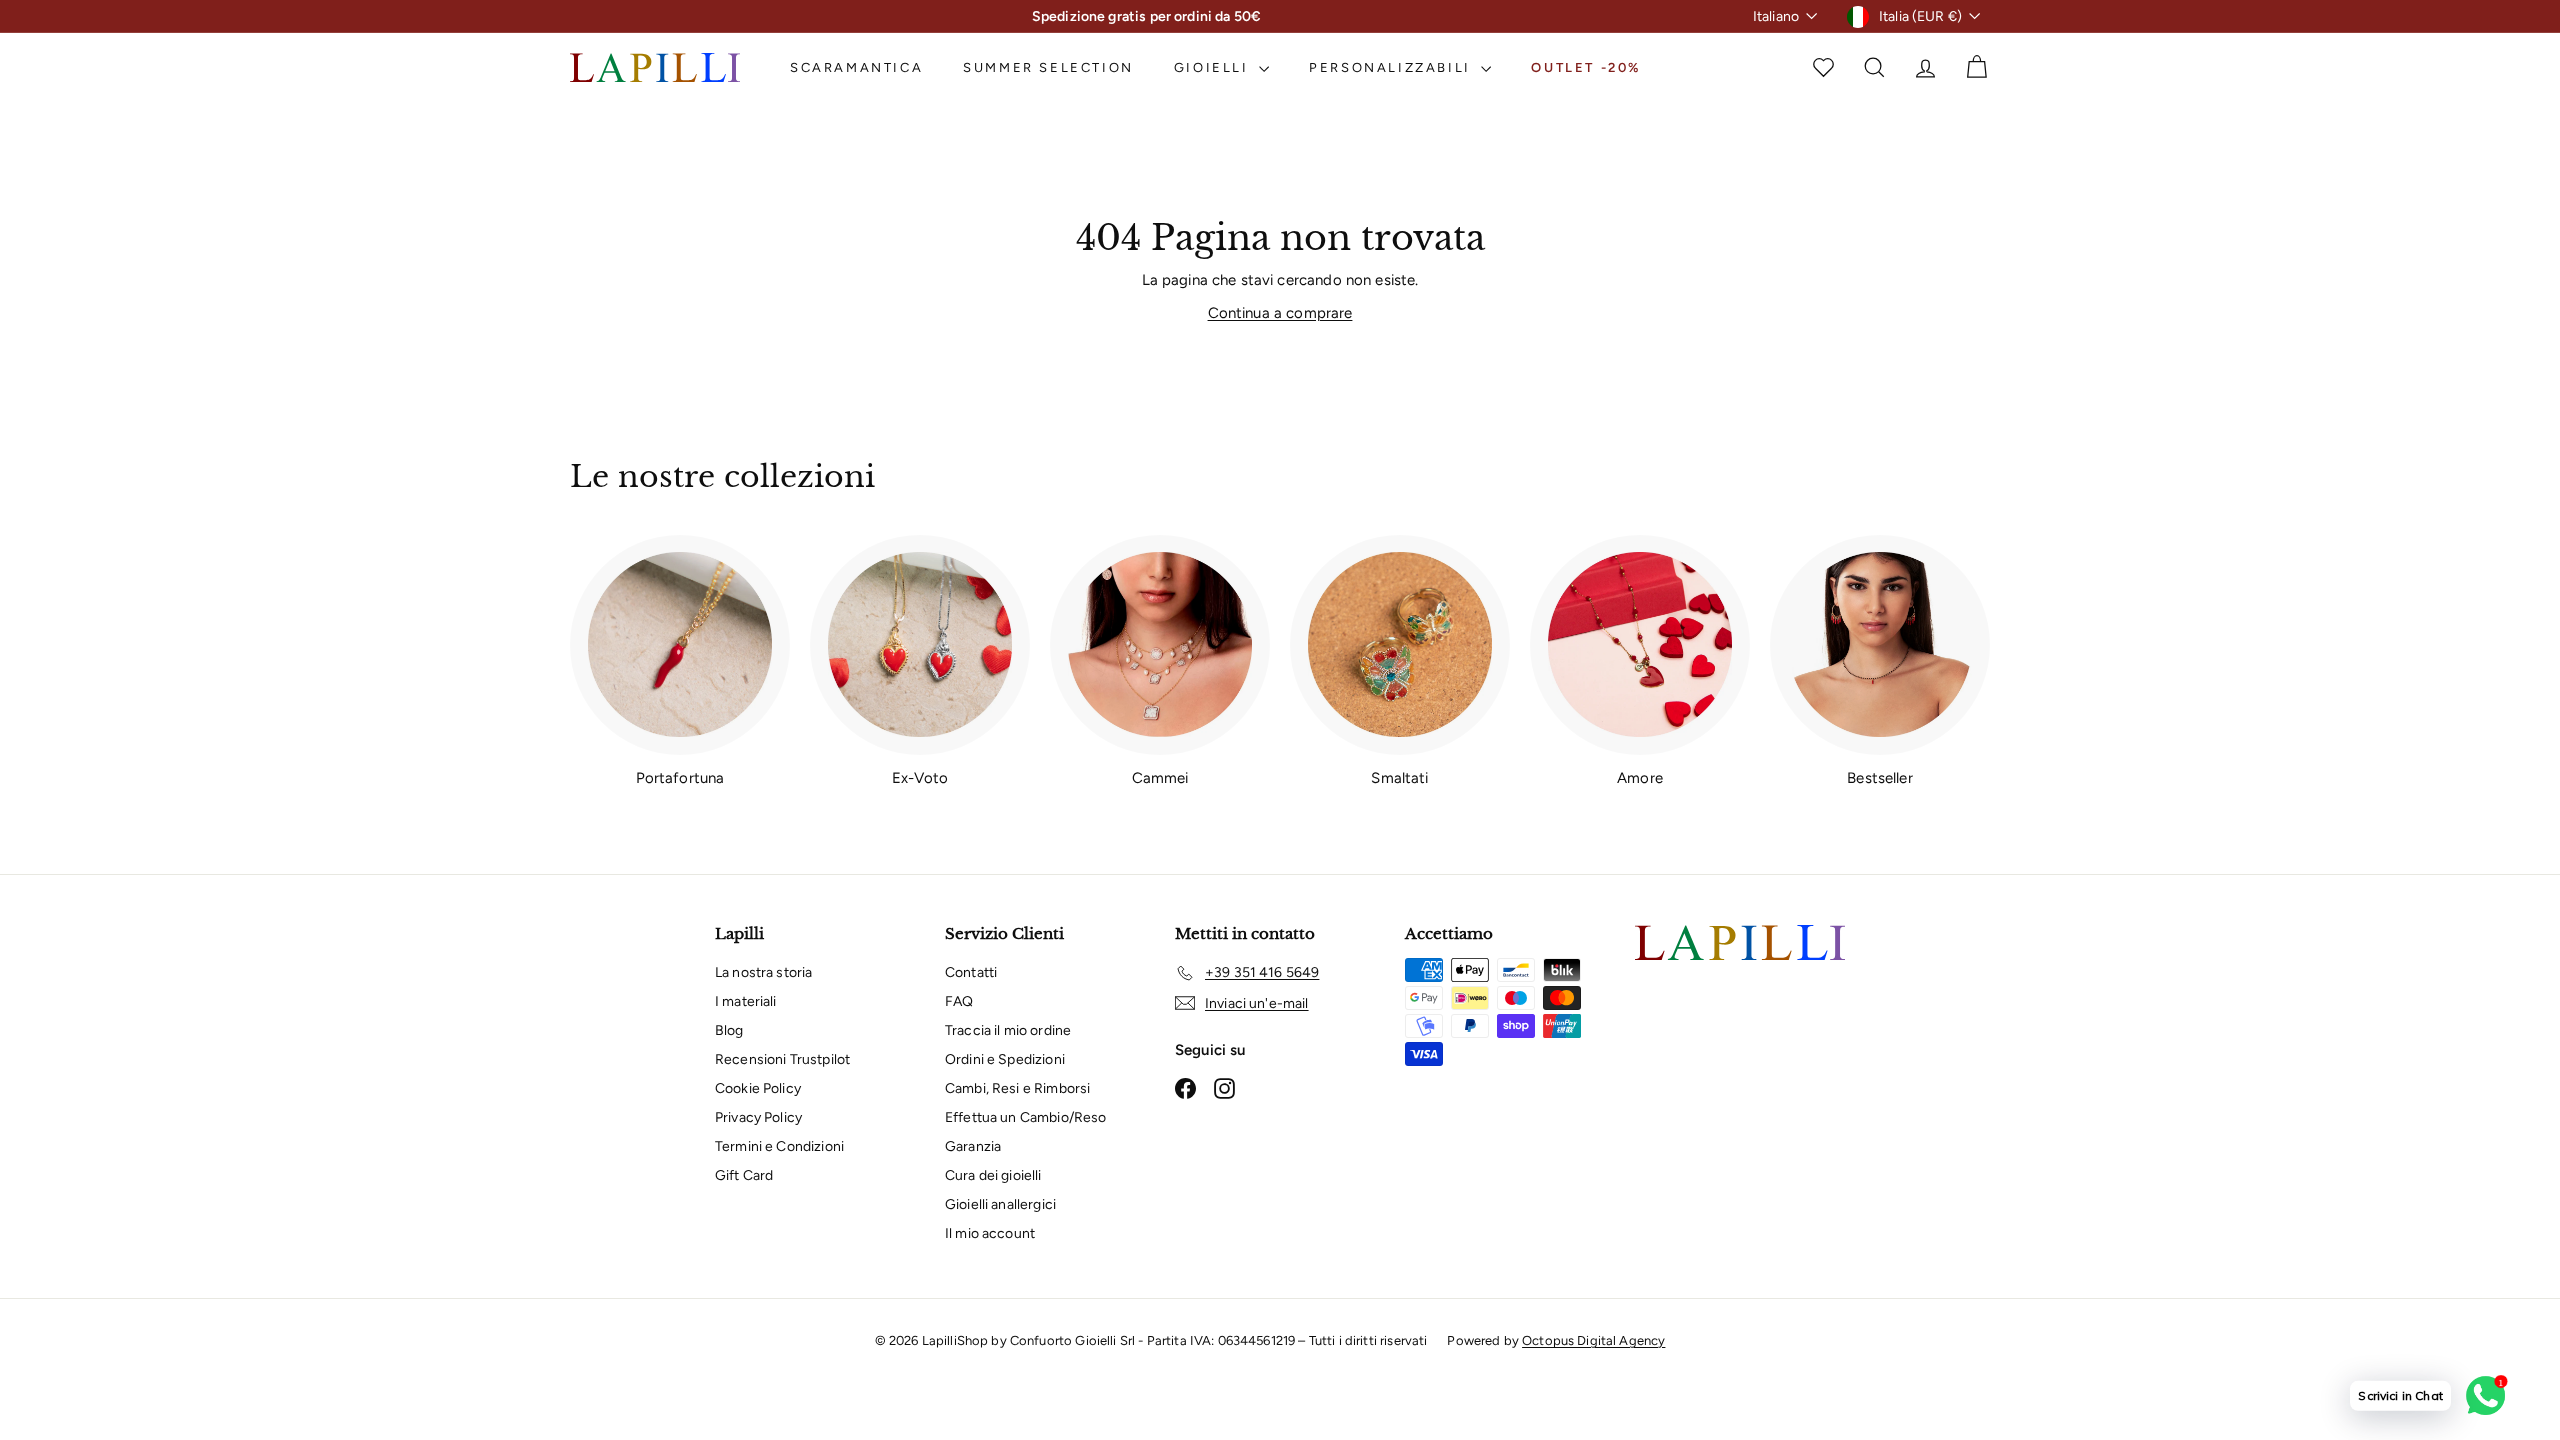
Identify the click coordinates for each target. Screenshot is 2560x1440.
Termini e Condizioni (779, 1146)
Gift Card (744, 1175)
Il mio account (990, 1233)
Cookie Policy (758, 1088)
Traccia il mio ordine (1008, 1030)
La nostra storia (763, 972)
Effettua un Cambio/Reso (1025, 1117)
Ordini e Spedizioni (1005, 1059)
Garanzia (973, 1146)
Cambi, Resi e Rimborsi (1017, 1088)
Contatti (971, 972)
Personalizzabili (1392, 67)
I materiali (746, 1001)
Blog (729, 1030)
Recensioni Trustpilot (782, 1059)
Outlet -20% (1586, 67)
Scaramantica (856, 67)
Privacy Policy (758, 1117)
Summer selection (1048, 67)
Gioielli (1214, 67)
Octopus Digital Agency (1593, 1340)
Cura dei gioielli (993, 1175)
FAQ (959, 1001)
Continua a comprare (1280, 313)
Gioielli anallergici (1000, 1204)
